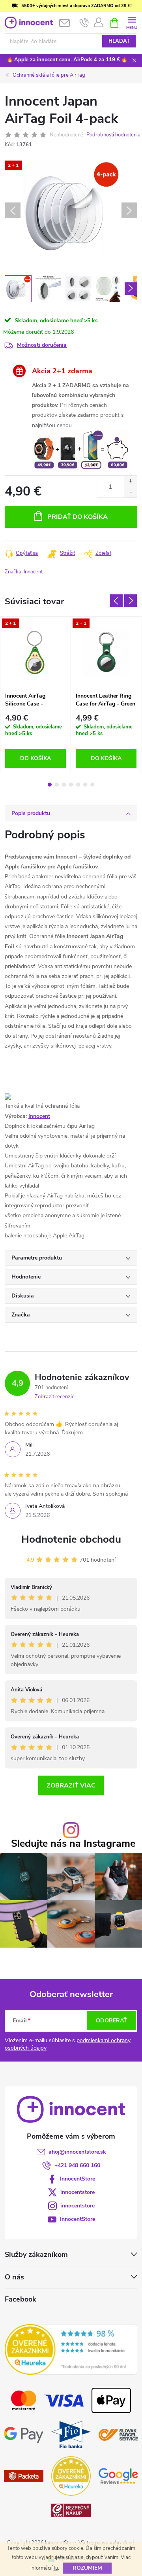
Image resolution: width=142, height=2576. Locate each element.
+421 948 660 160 (77, 2165)
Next (131, 601)
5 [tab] (78, 785)
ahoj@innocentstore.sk (77, 2152)
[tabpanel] (36, 695)
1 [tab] (50, 785)
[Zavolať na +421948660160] (84, 23)
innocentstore (78, 2192)
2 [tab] (57, 785)
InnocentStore (78, 2179)
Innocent (39, 1116)
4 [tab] (71, 785)
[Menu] (132, 22)
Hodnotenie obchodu (71, 1539)
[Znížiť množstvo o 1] (130, 492)
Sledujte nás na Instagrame (73, 1844)
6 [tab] (85, 785)
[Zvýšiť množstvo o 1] (130, 481)
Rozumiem (87, 2568)
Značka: (24, 572)
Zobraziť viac (71, 1785)
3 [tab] (64, 785)
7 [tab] (92, 785)
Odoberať (111, 2021)
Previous (116, 601)
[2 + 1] (35, 653)
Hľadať (119, 41)
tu (56, 2568)
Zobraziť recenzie (55, 1397)
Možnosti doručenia (42, 345)
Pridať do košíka (78, 517)
